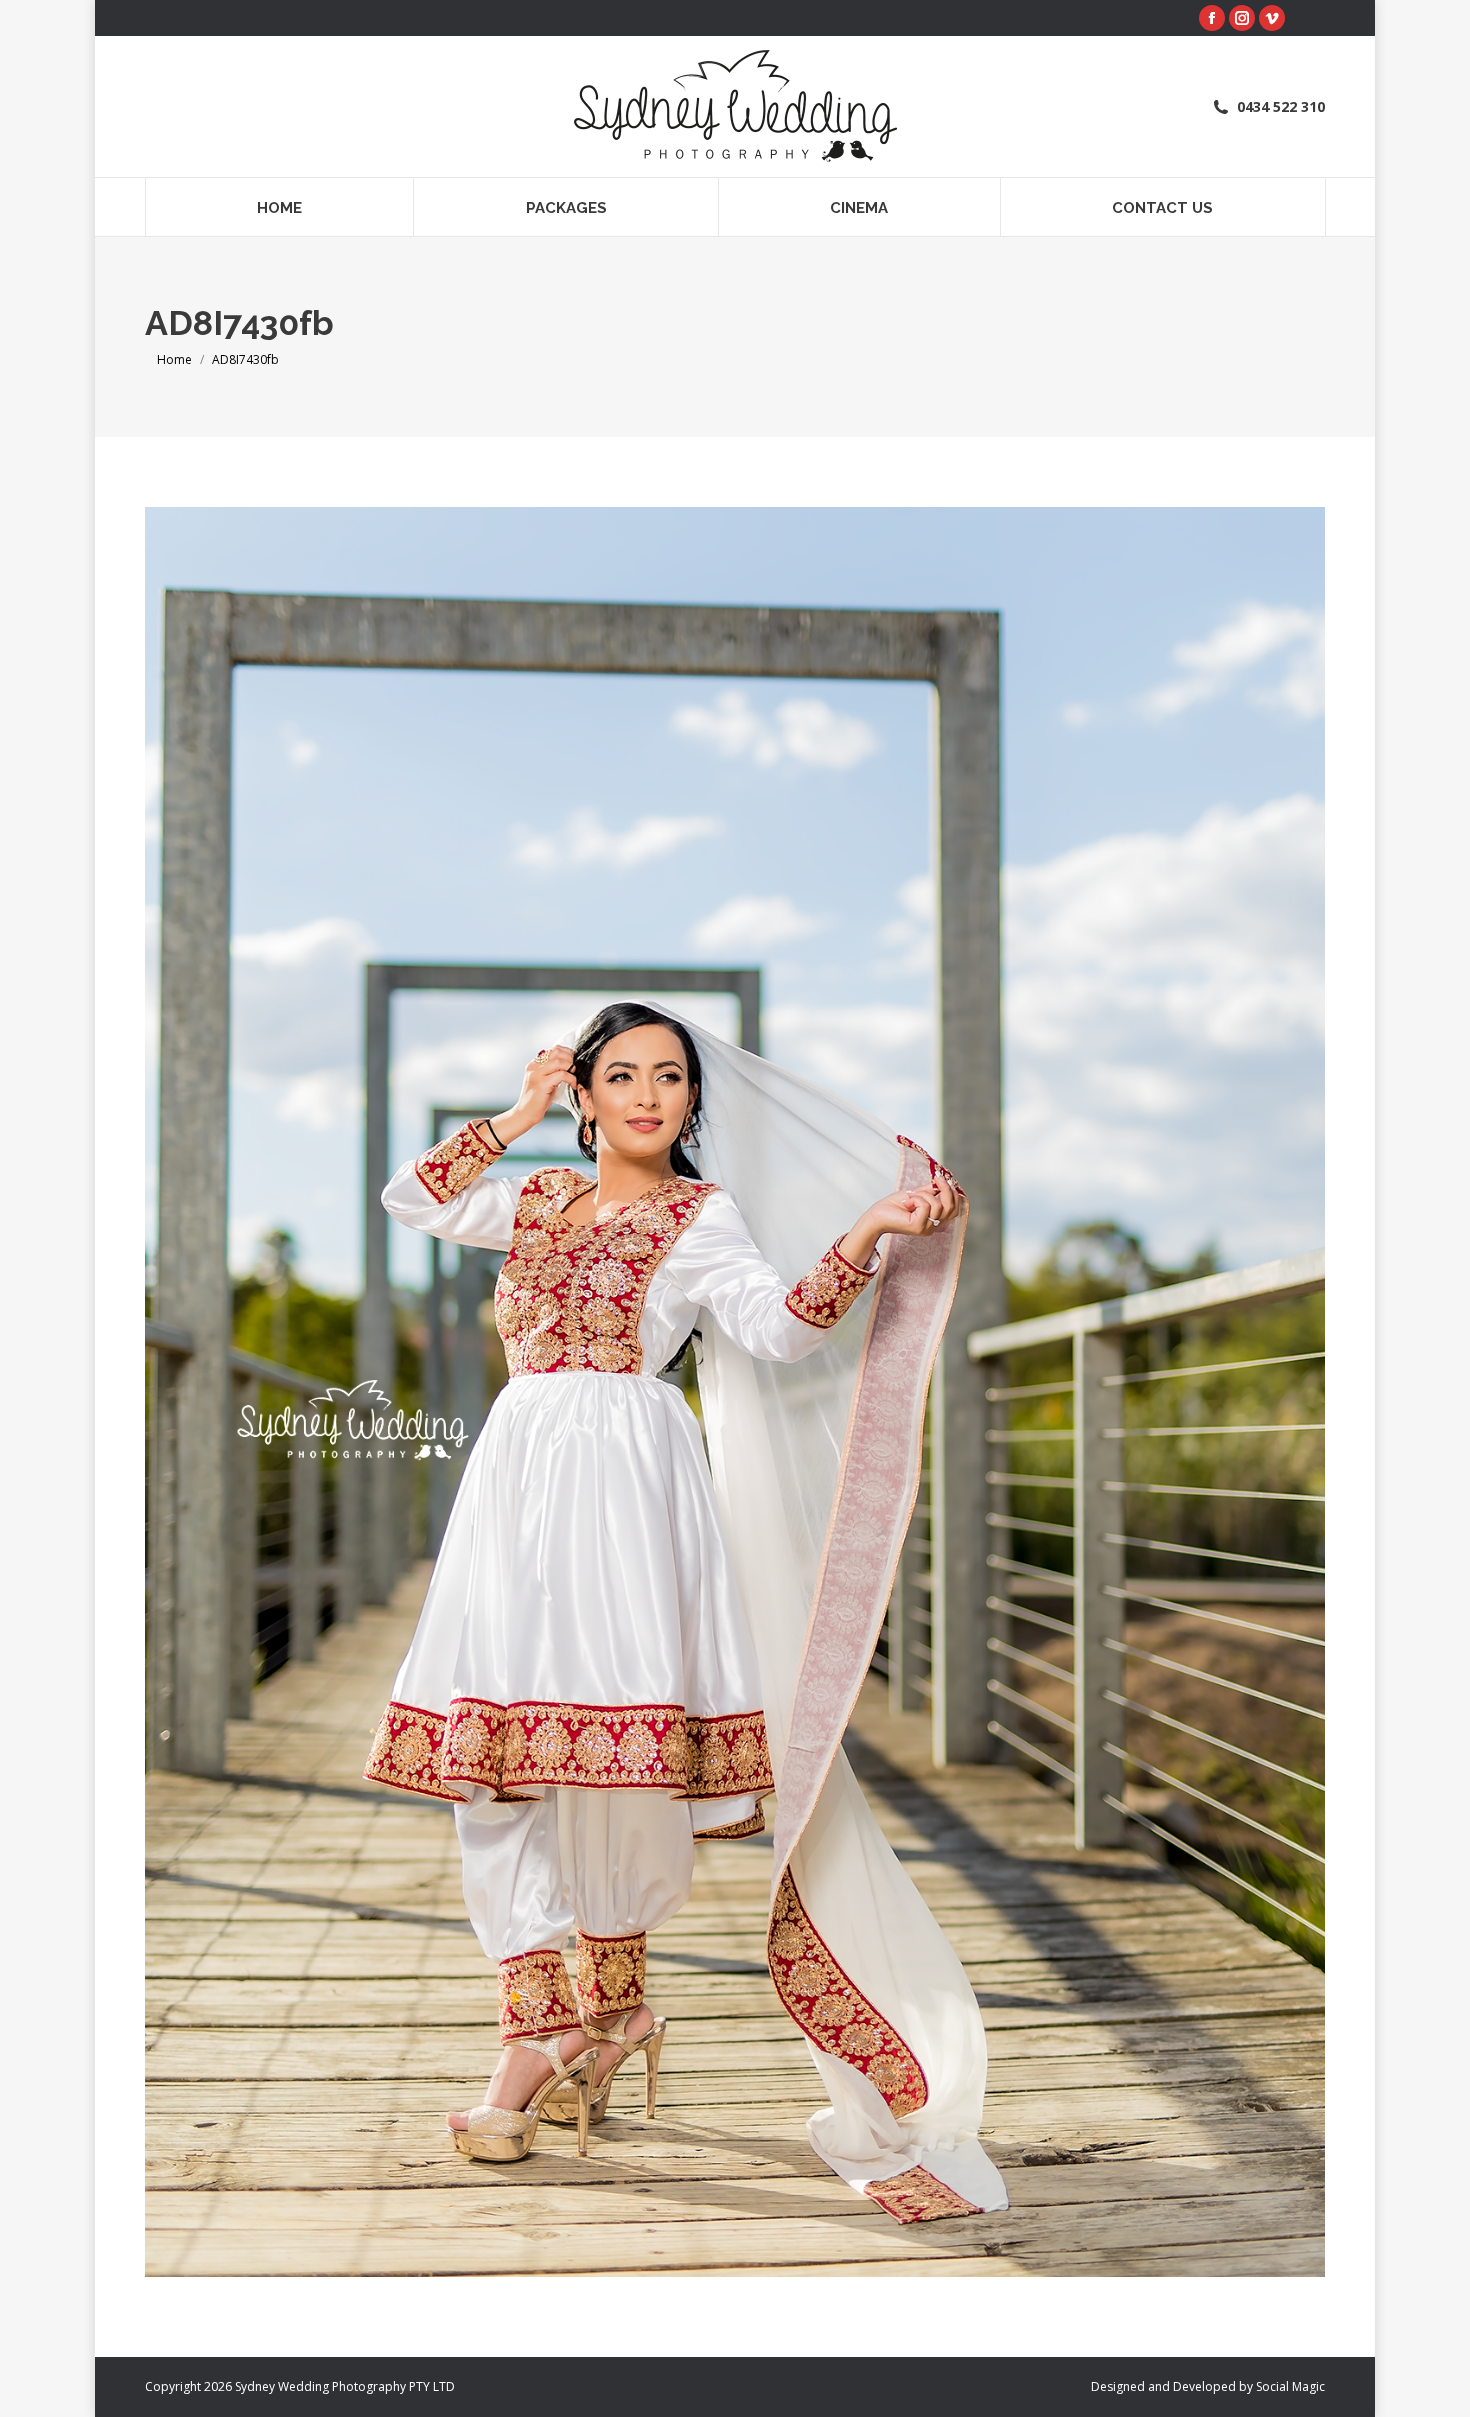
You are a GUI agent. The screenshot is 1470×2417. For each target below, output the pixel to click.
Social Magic (1290, 2386)
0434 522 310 (1281, 107)
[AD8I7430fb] (735, 1392)
